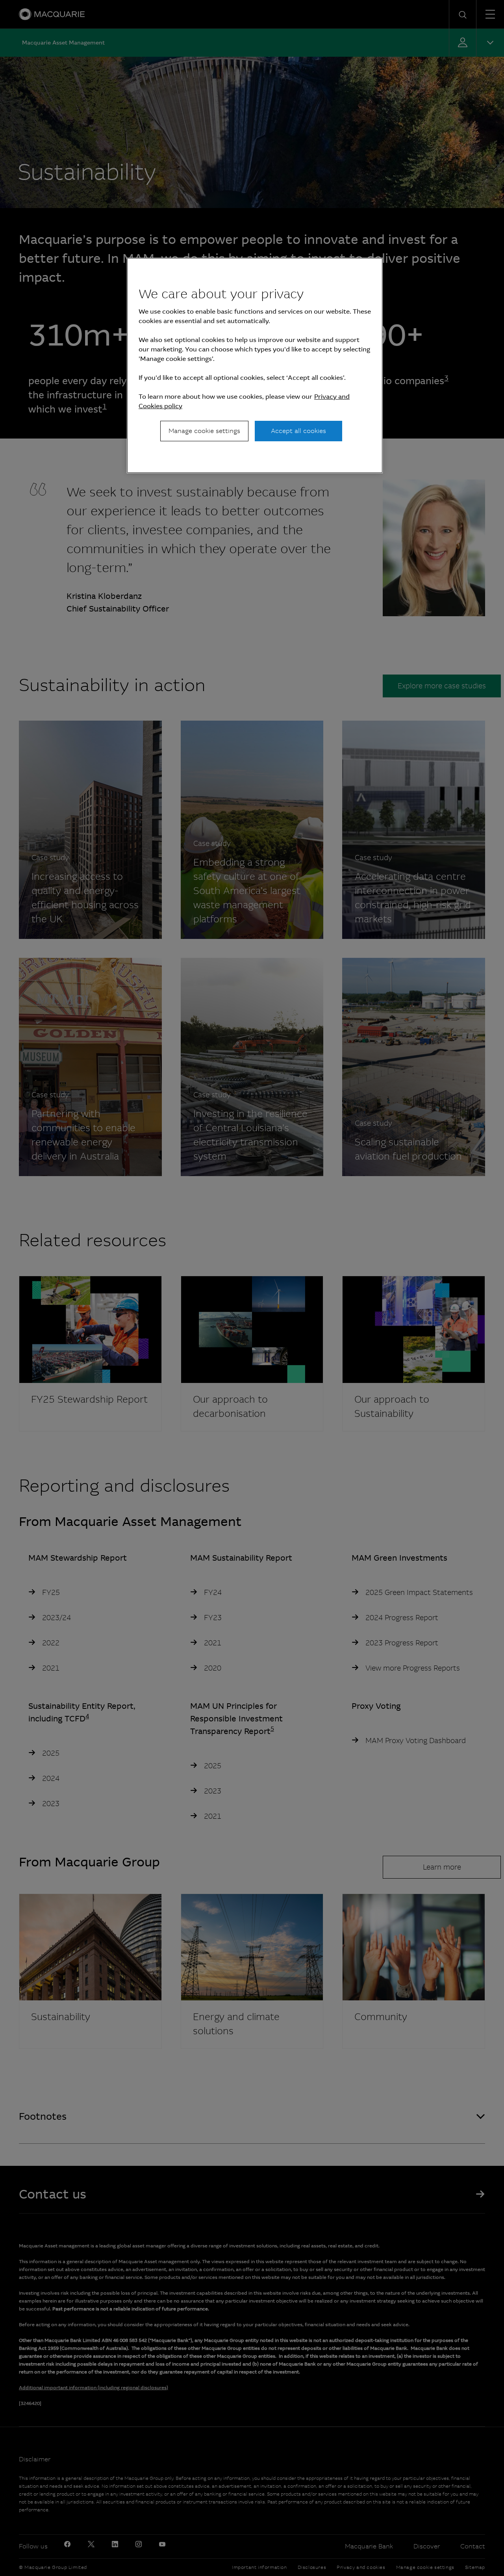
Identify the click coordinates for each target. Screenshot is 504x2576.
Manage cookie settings (204, 431)
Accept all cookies (298, 431)
